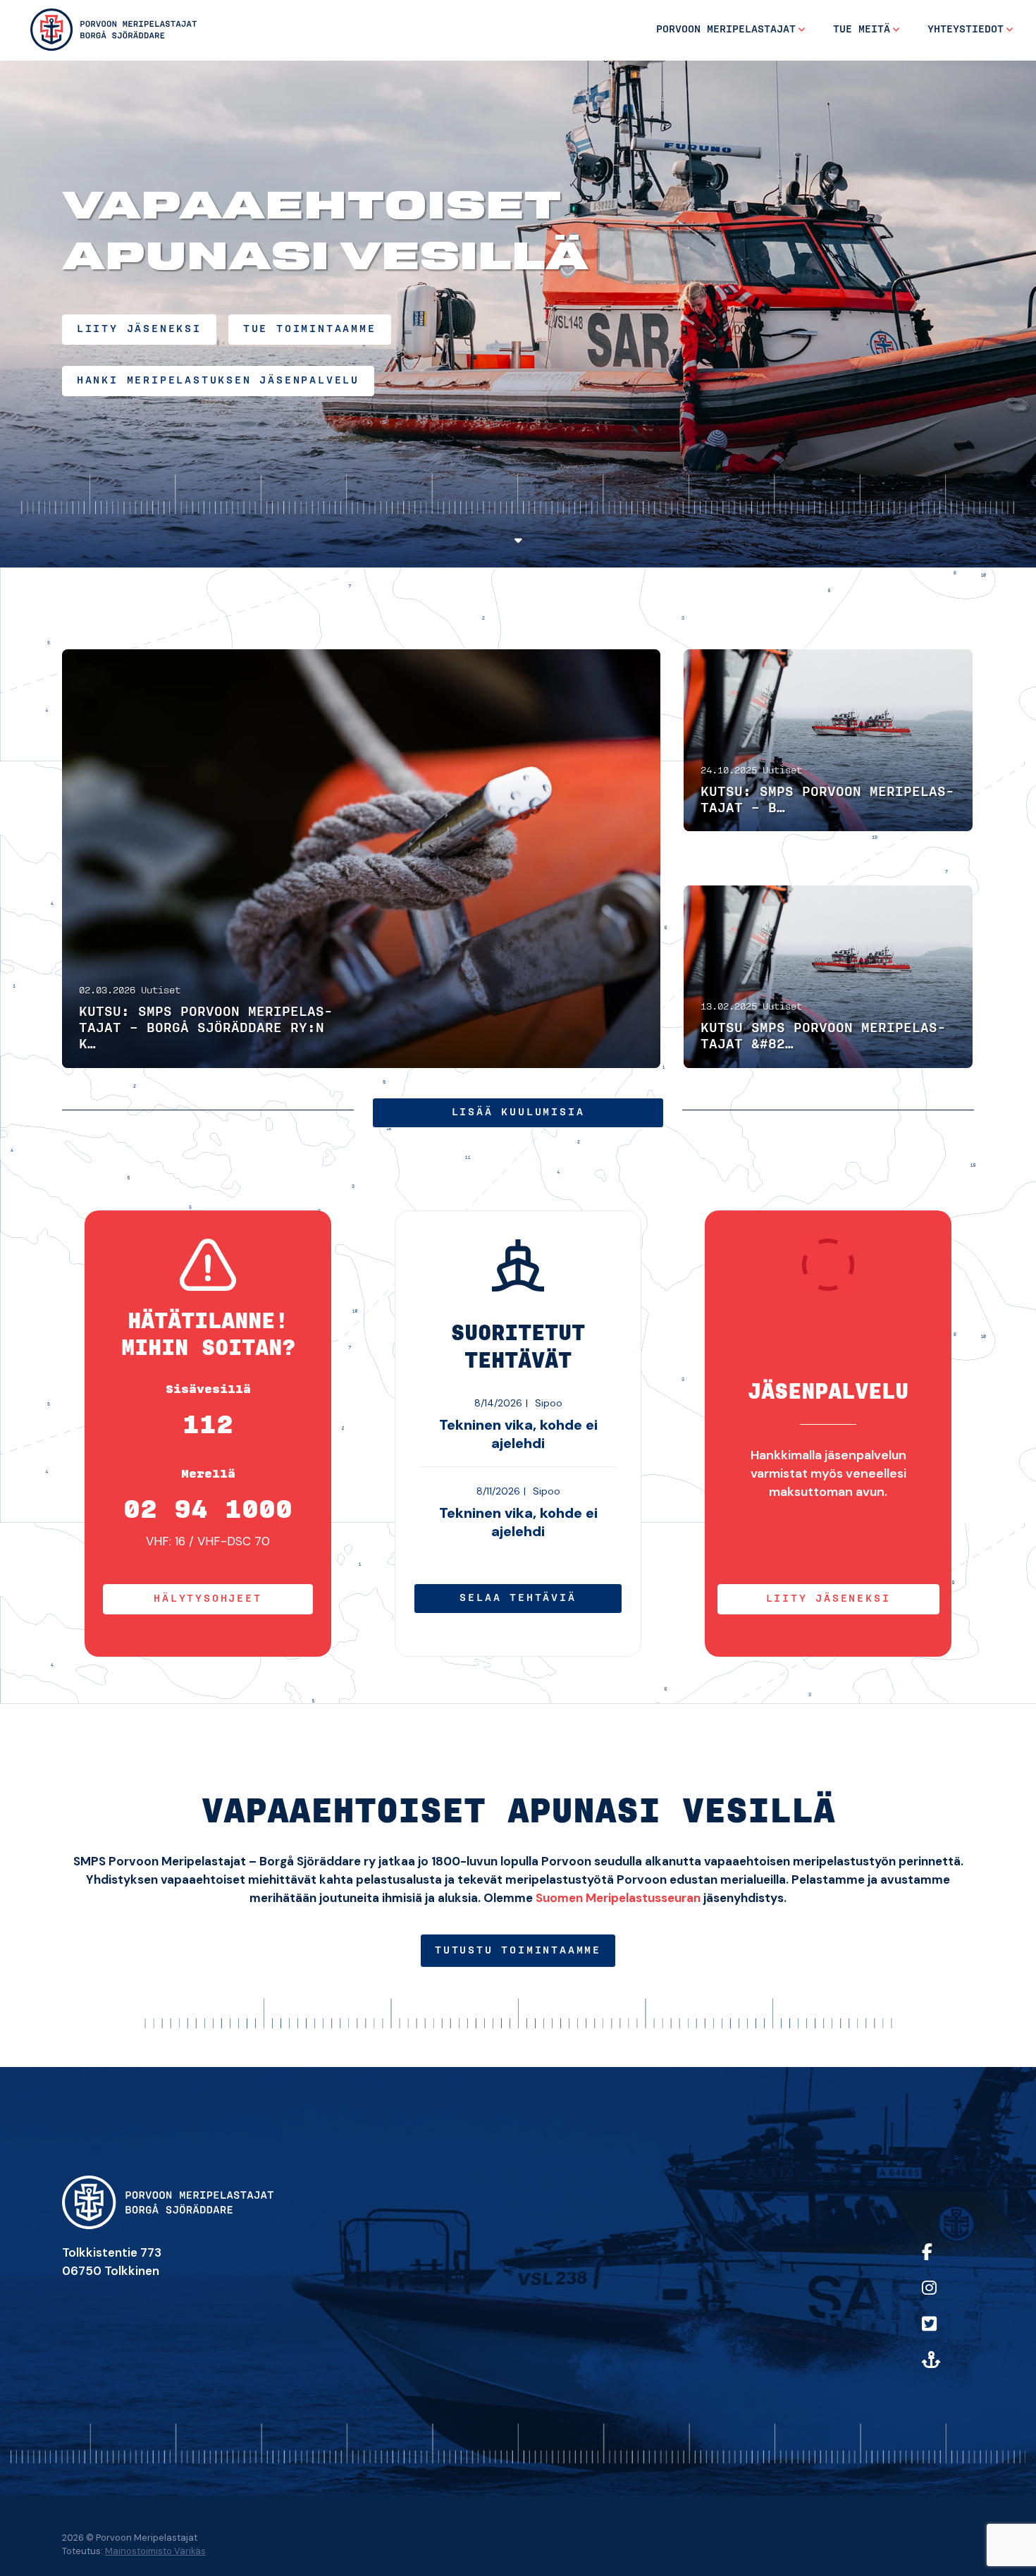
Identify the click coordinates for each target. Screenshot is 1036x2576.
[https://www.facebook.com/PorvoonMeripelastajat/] (945, 2261)
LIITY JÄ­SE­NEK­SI (139, 329)
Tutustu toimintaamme (518, 1951)
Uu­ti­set (161, 991)
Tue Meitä (862, 30)
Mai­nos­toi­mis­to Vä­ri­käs (155, 2551)
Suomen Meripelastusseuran (618, 1898)
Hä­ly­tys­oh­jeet (208, 1599)
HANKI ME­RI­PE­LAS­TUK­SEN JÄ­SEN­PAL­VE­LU (218, 381)
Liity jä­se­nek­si (828, 1599)
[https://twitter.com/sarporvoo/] (945, 2333)
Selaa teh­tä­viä (518, 1598)
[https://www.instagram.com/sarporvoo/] (945, 2297)
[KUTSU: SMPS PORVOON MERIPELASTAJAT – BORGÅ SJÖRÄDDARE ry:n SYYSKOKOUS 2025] (828, 740)
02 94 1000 (208, 1510)
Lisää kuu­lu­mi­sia (518, 1112)
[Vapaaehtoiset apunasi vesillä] (113, 29)
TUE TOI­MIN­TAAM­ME (310, 329)
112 (208, 1425)
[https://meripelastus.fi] (945, 2369)
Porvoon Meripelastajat (726, 30)
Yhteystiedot (966, 30)
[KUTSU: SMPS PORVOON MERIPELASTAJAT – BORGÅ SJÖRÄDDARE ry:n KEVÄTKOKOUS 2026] (362, 859)
